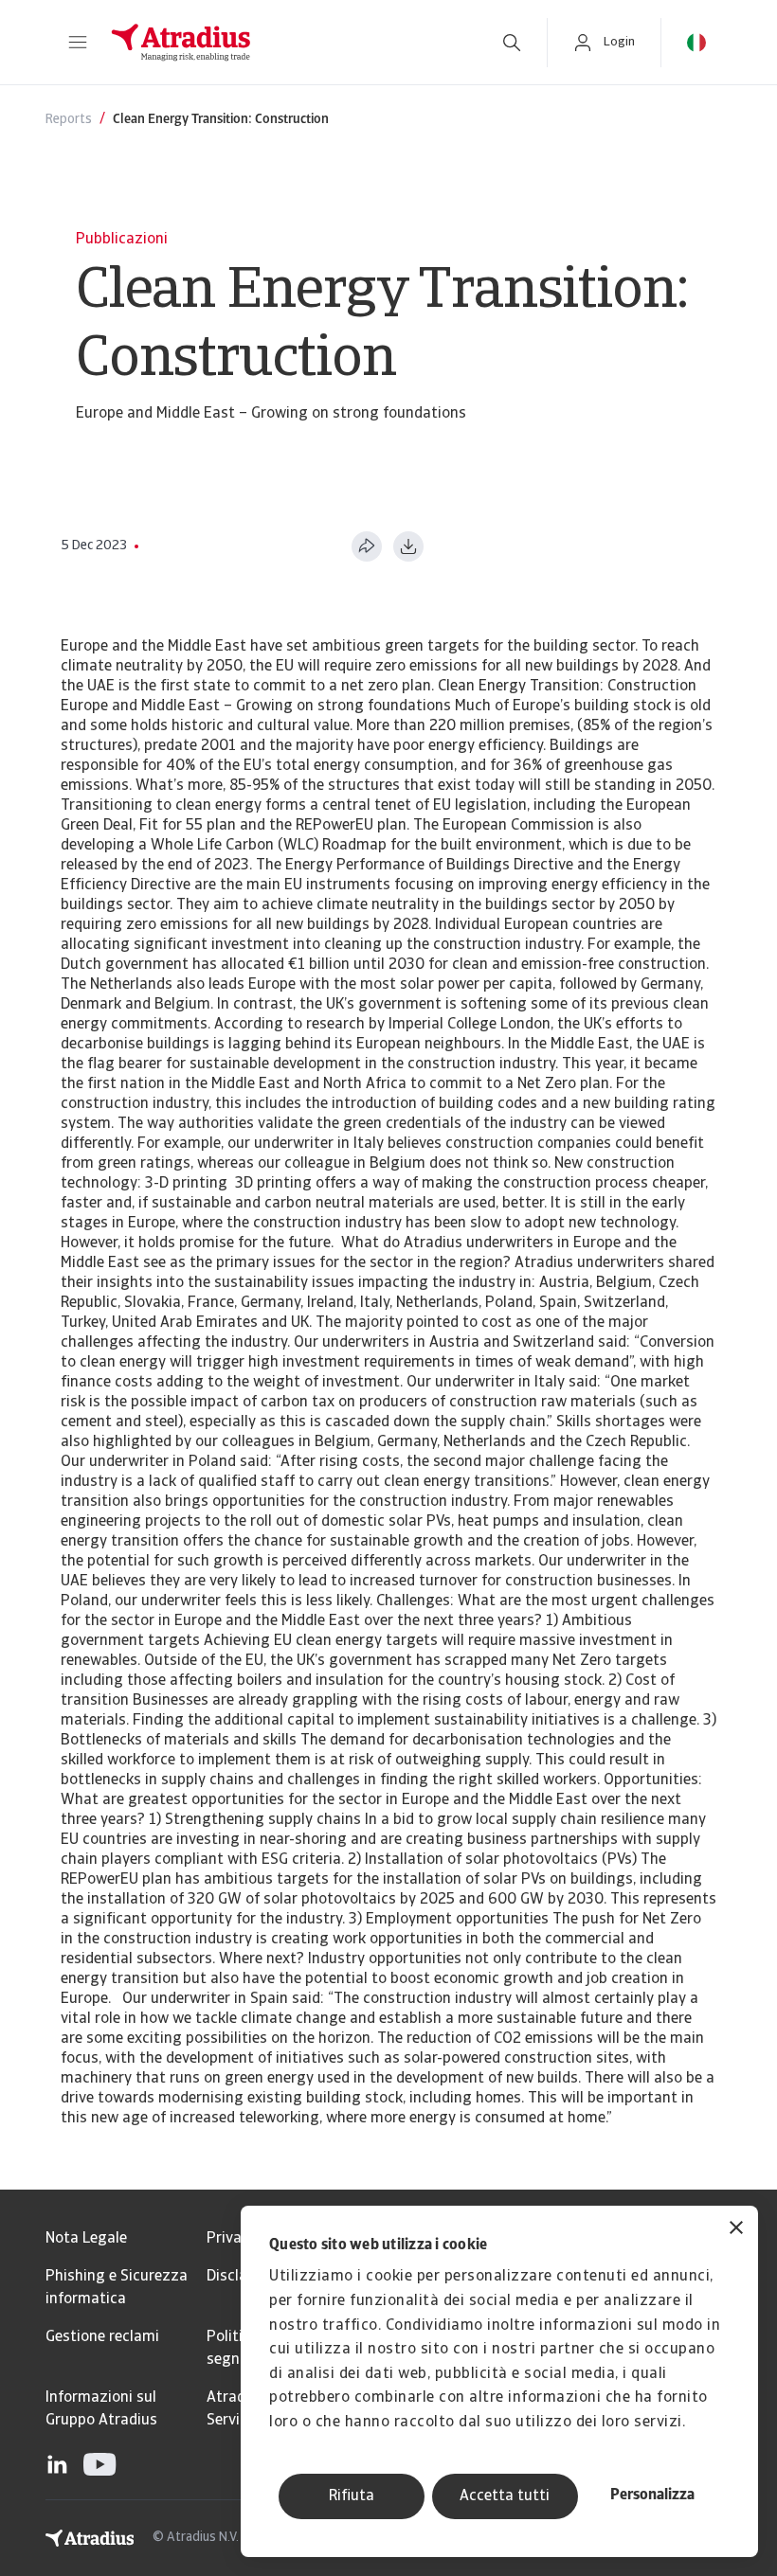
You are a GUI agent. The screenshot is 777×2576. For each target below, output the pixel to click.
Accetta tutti (505, 2496)
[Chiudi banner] (736, 2230)
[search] (512, 43)
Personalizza (652, 2495)
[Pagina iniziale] (286, 43)
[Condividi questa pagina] (367, 546)
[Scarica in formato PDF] (408, 546)
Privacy (232, 2239)
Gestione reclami (102, 2337)
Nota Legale (86, 2239)
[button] (78, 43)
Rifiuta (352, 2496)
